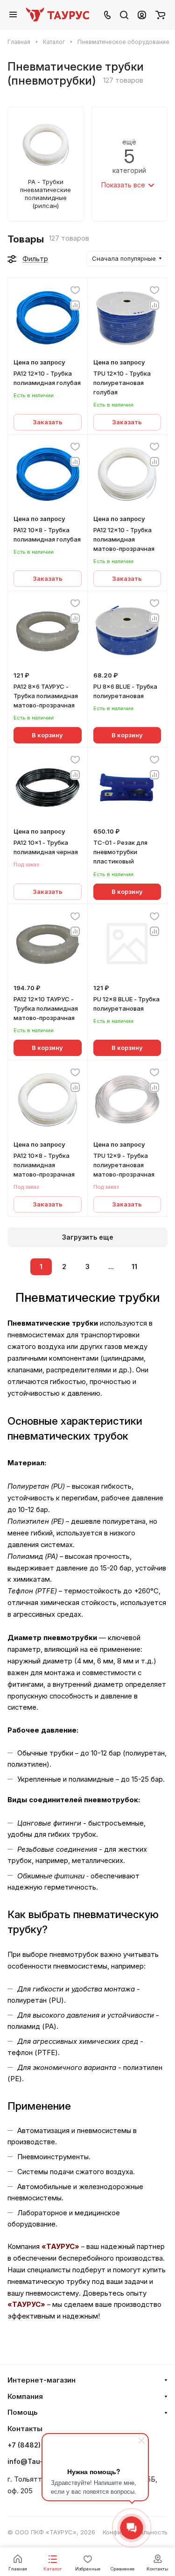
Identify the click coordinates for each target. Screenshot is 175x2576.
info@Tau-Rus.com (39, 2461)
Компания (25, 2397)
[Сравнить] (75, 305)
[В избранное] (75, 290)
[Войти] (142, 14)
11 (134, 1267)
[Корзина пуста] (160, 14)
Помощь (23, 2412)
